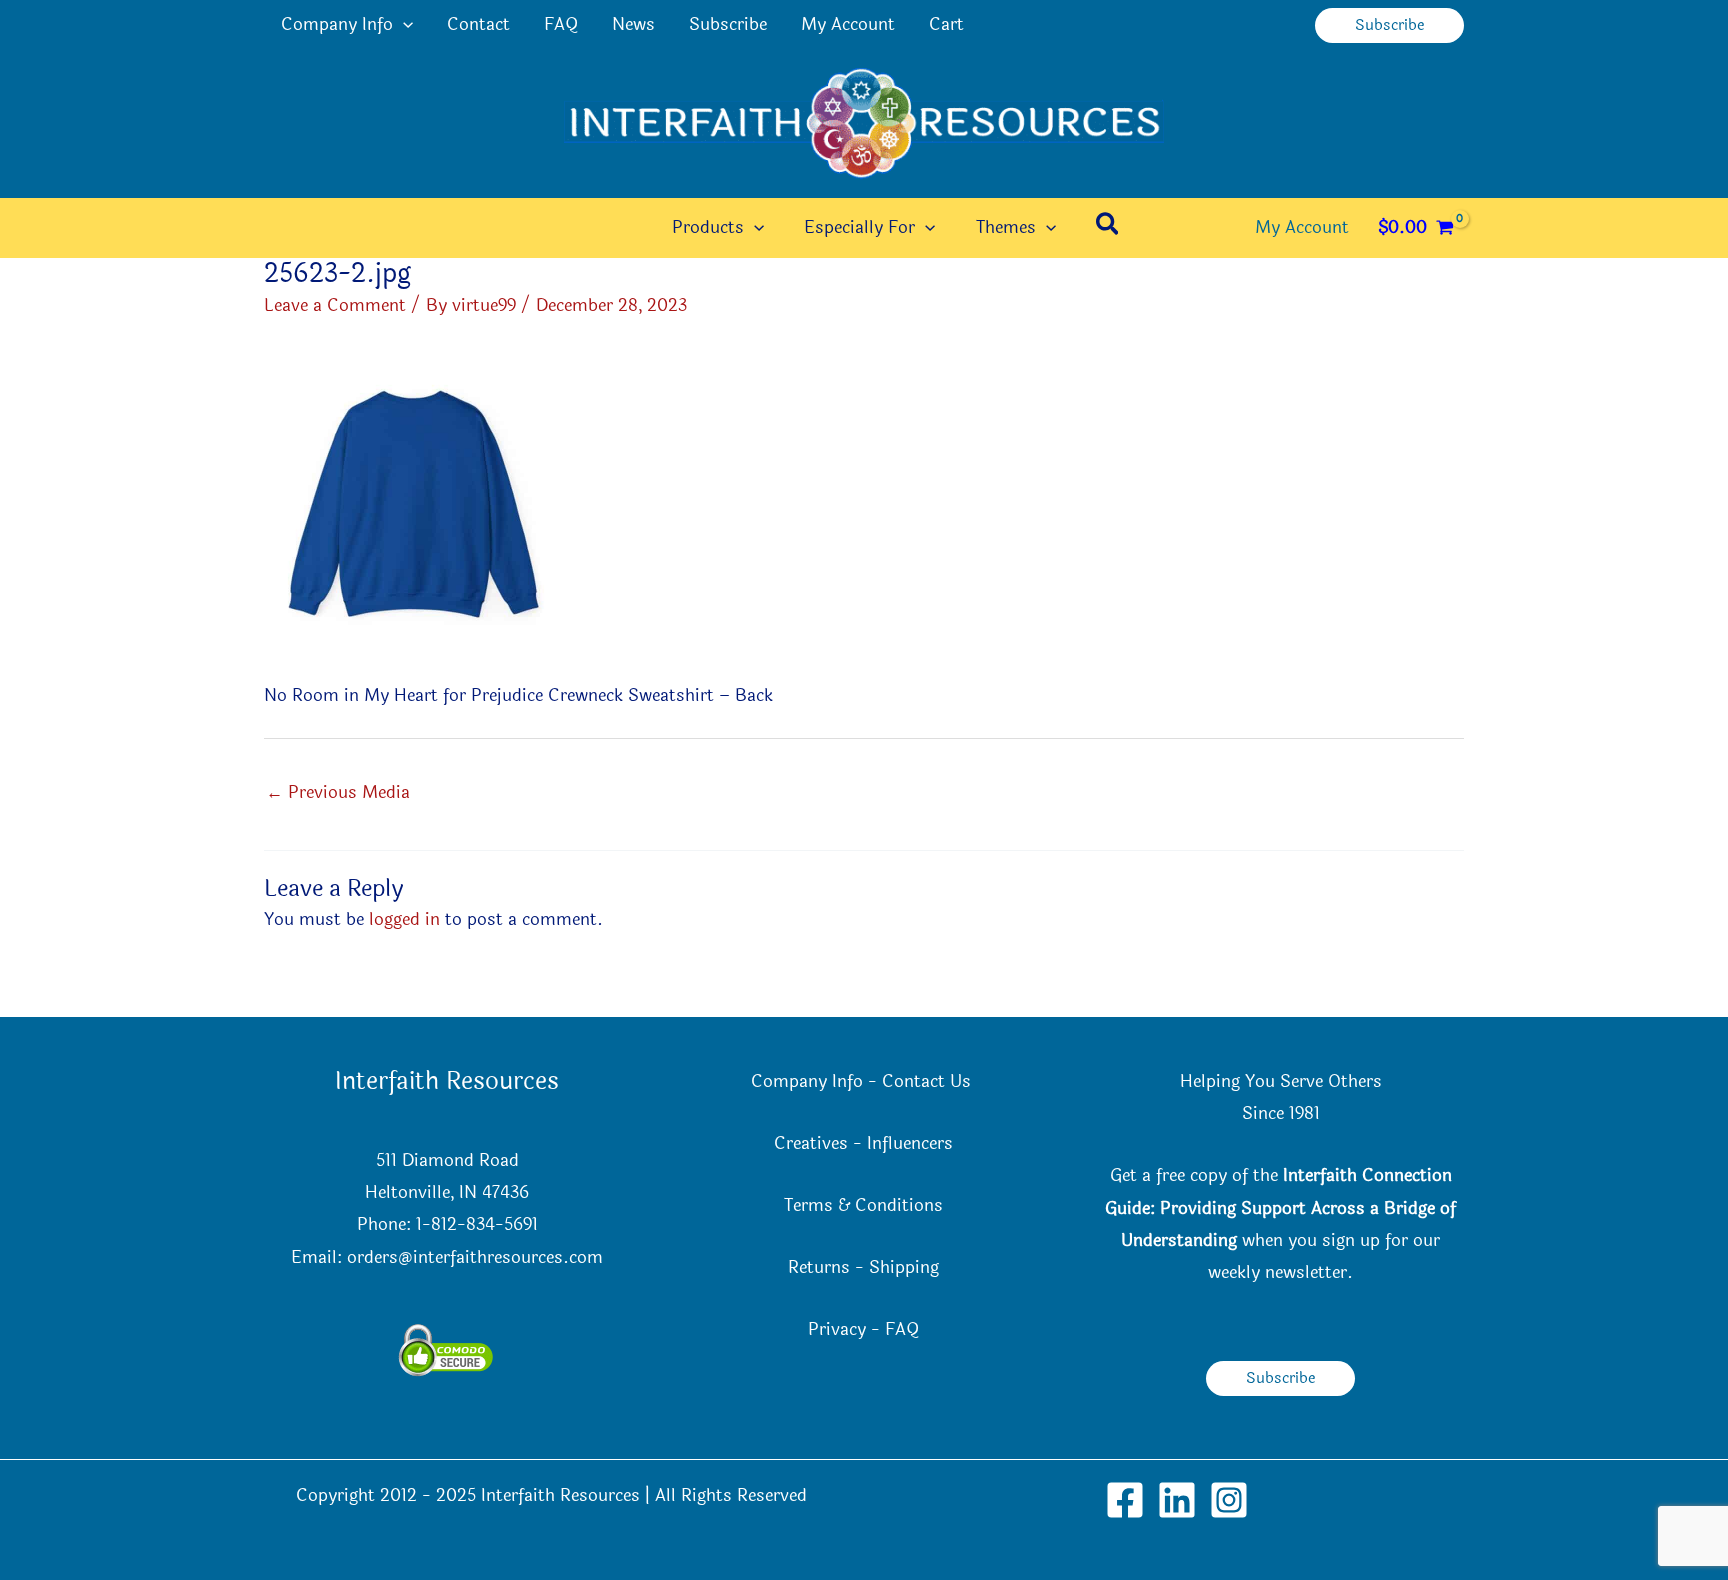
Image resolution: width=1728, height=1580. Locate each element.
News (633, 24)
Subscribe (728, 24)
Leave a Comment (335, 305)
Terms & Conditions (863, 1205)
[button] (403, 25)
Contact (478, 24)
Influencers (910, 1143)
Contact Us (929, 1081)
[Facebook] (1125, 1500)
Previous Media (338, 792)
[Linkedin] (1177, 1500)
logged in (404, 919)
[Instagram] (1229, 1500)
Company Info (337, 24)
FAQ (561, 24)
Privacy (837, 1329)
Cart (946, 24)
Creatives (811, 1143)
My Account (848, 24)
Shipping (904, 1267)
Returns (819, 1267)
